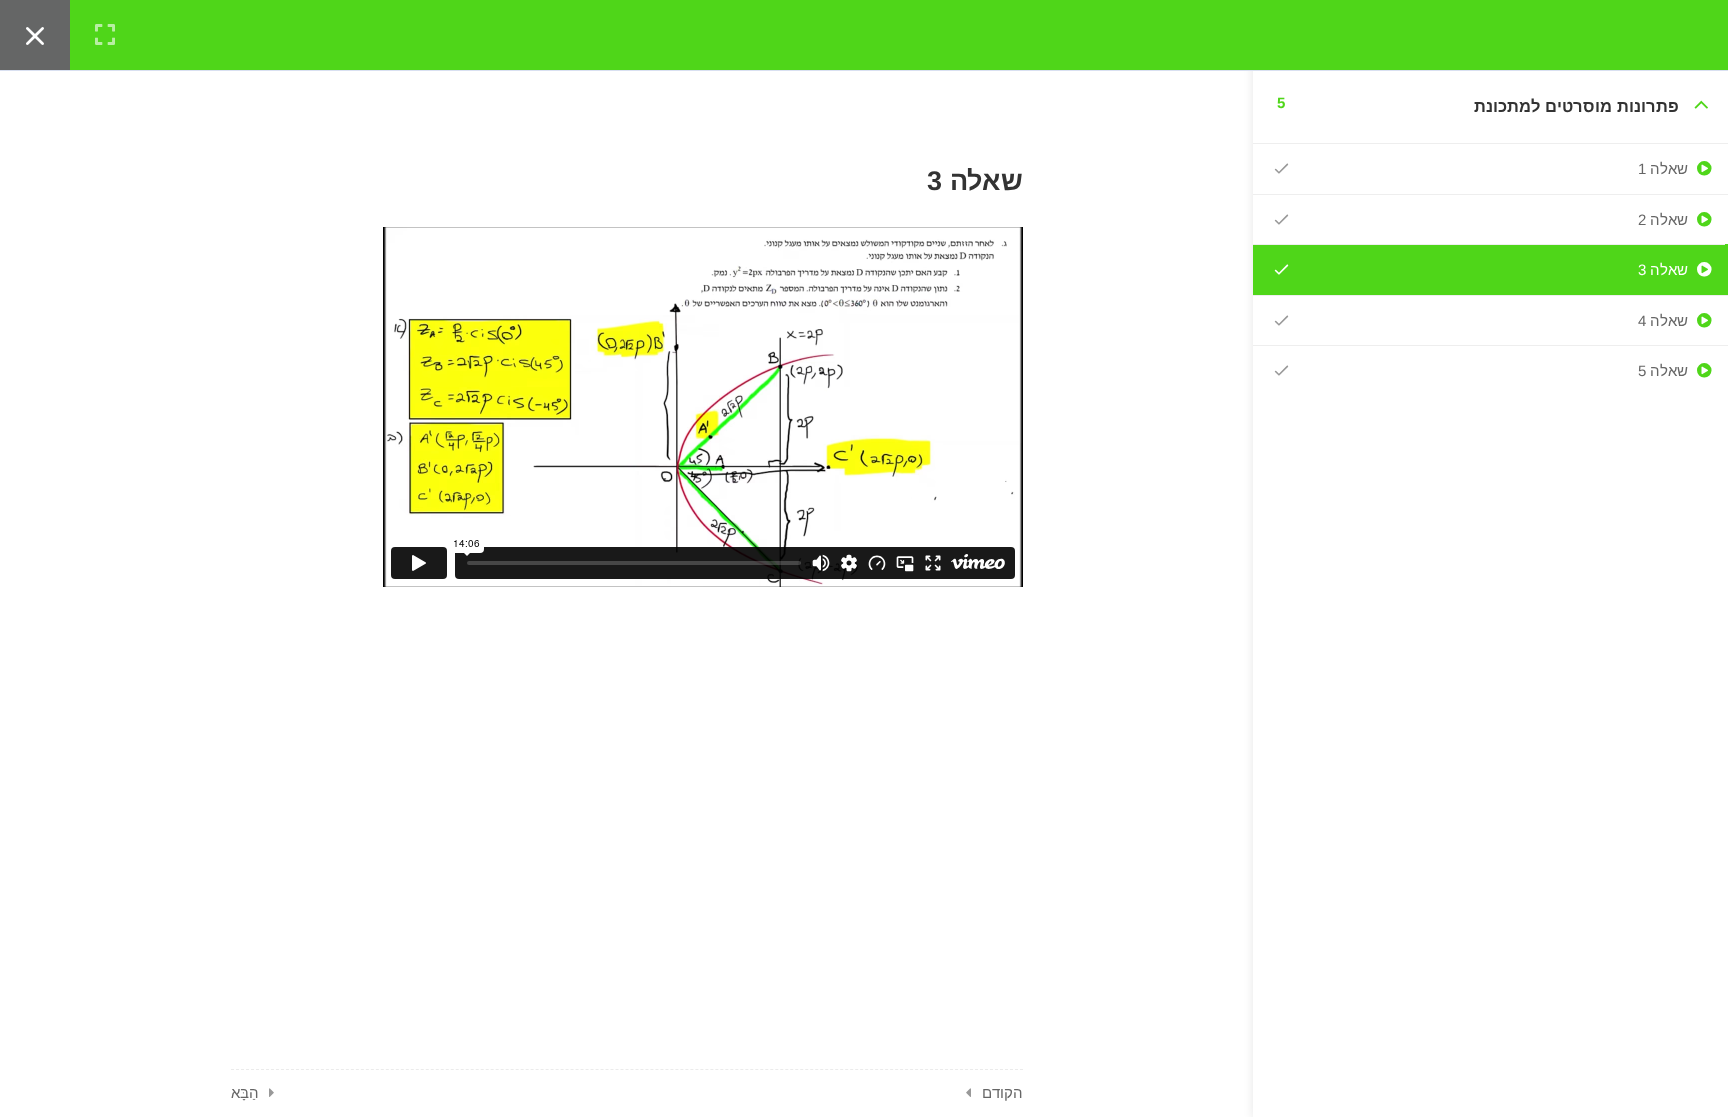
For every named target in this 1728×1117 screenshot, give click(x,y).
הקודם (1002, 1092)
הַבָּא (245, 1092)
